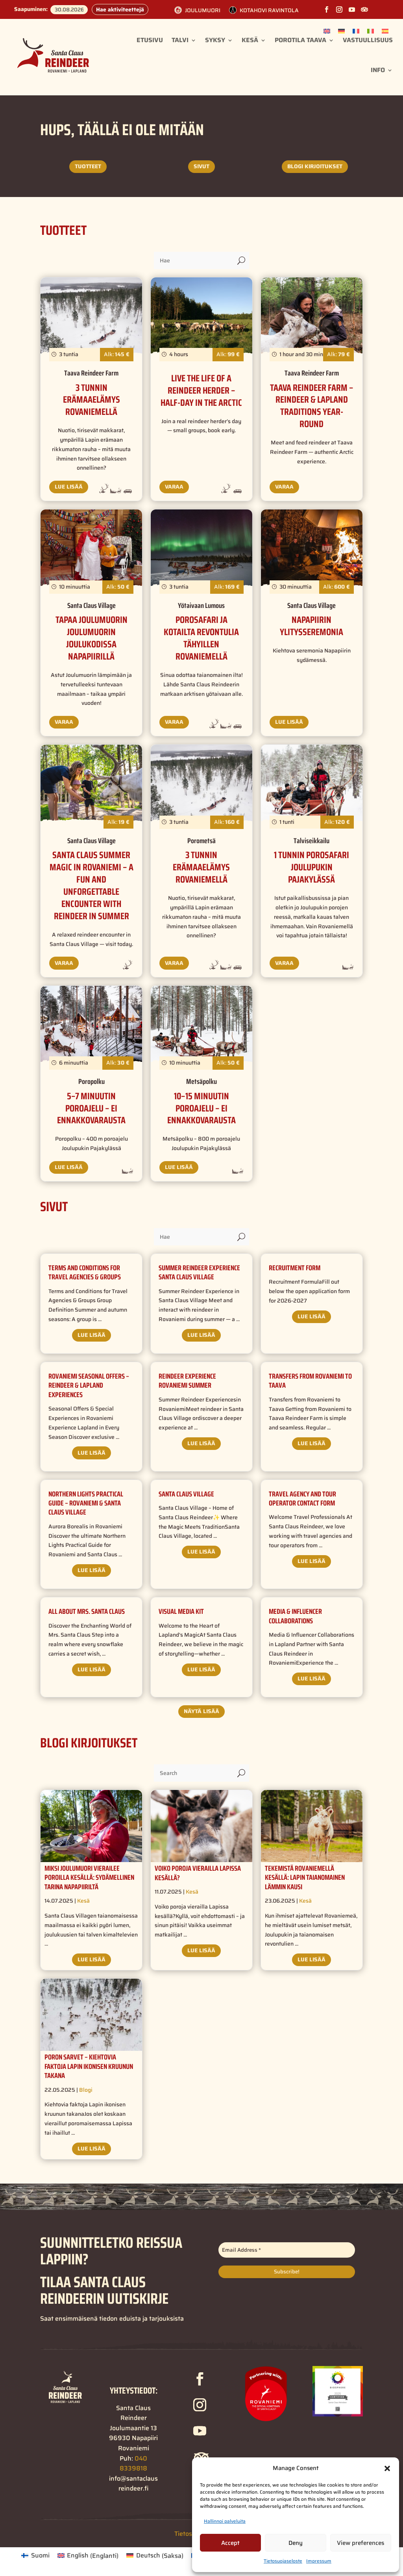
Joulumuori (203, 10)
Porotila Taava (300, 40)
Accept (230, 2543)
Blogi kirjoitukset (315, 166)
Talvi (180, 40)
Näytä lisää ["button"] (201, 1711)
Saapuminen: (31, 9)
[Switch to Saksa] (341, 31)
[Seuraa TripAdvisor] (364, 9)
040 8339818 (133, 2464)
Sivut (201, 166)
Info (378, 70)
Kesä (250, 40)
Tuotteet (88, 166)
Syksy (215, 40)
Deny (296, 2543)
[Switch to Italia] (371, 31)
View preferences (360, 2543)
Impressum (319, 2561)
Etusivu (150, 40)
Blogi (86, 2090)
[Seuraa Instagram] (339, 9)
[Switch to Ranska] (356, 31)
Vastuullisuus (368, 40)
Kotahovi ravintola (269, 10)
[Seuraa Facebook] (327, 9)
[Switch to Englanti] (327, 31)
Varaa (174, 487)
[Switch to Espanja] (385, 31)
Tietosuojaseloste (283, 2561)
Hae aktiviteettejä (120, 9)
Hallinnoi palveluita (225, 2521)
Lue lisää (69, 487)
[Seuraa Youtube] (352, 9)
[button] (387, 2468)
